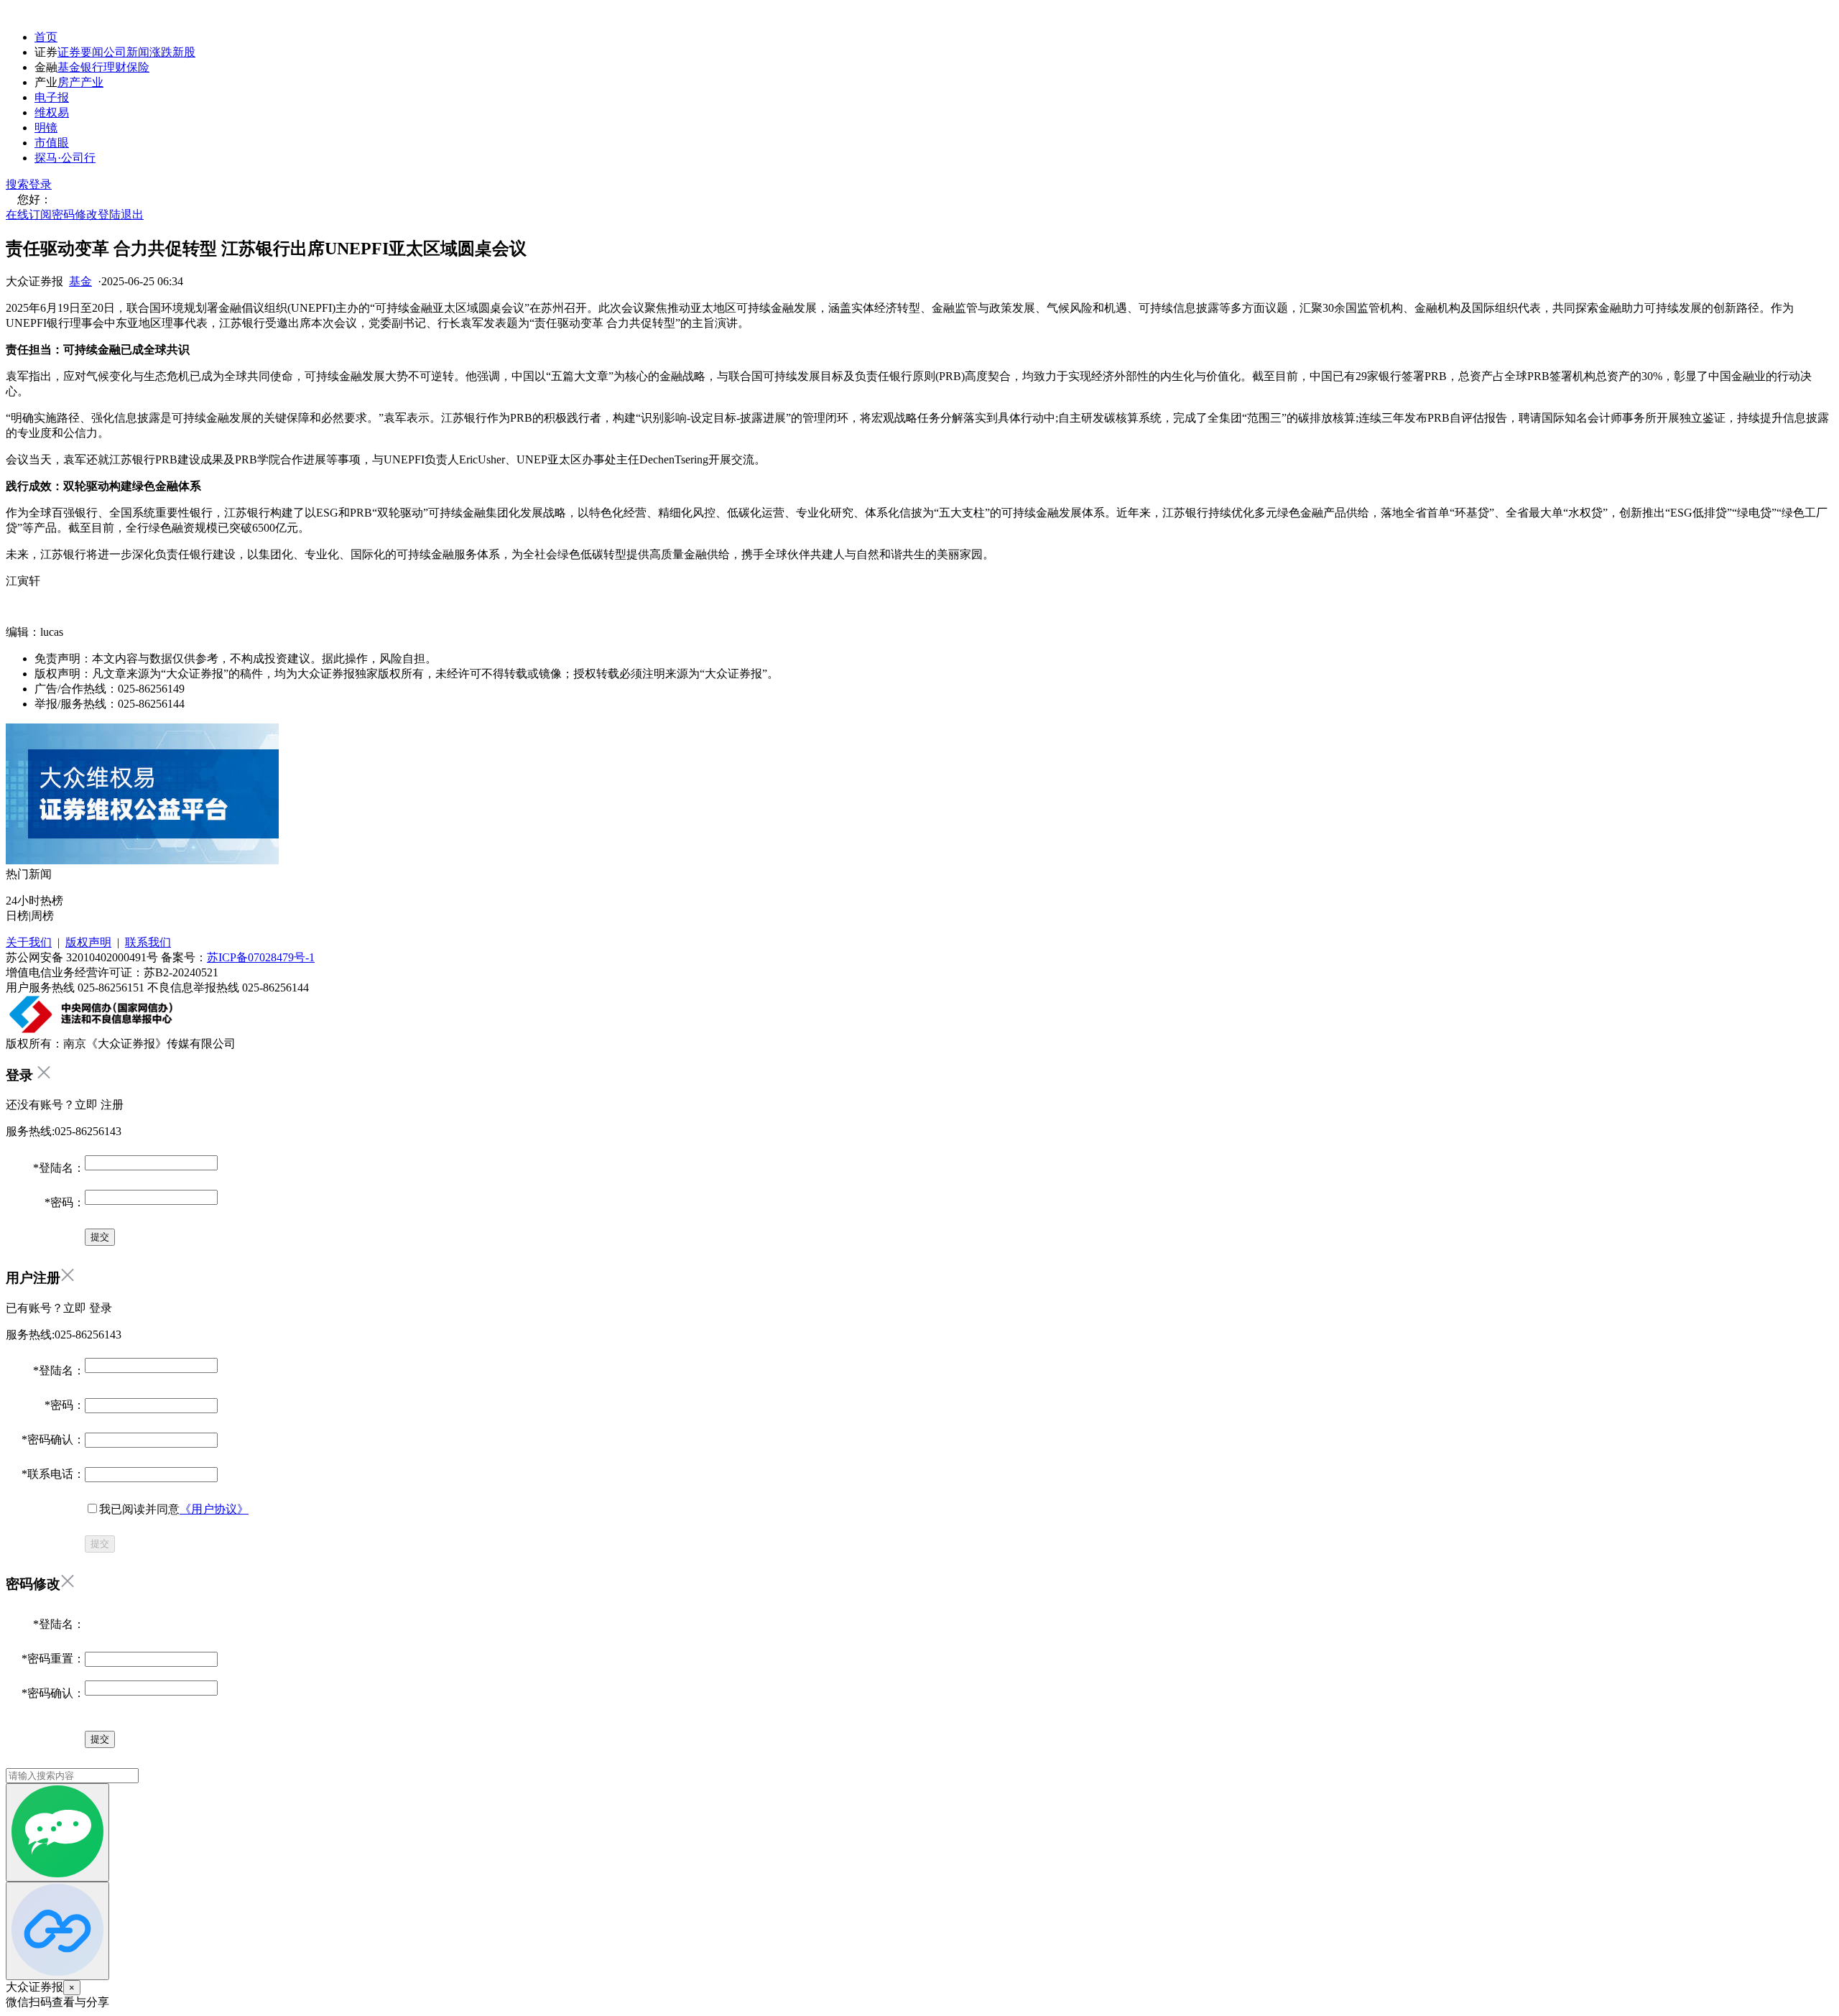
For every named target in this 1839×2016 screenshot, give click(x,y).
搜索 (17, 184)
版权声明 (88, 942)
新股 (184, 52)
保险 (138, 67)
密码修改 (75, 214)
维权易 (52, 112)
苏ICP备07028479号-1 (261, 957)
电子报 (52, 97)
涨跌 (161, 52)
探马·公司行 (65, 158)
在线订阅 (29, 214)
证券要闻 (80, 52)
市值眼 (52, 143)
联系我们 (148, 942)
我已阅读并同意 (174, 1509)
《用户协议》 (214, 1509)
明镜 (46, 128)
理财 (115, 67)
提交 (100, 1544)
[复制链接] (57, 1931)
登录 (40, 184)
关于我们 (29, 942)
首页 (46, 37)
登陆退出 (121, 214)
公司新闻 (126, 52)
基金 (69, 67)
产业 (92, 82)
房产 (69, 82)
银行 (92, 67)
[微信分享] (57, 1832)
